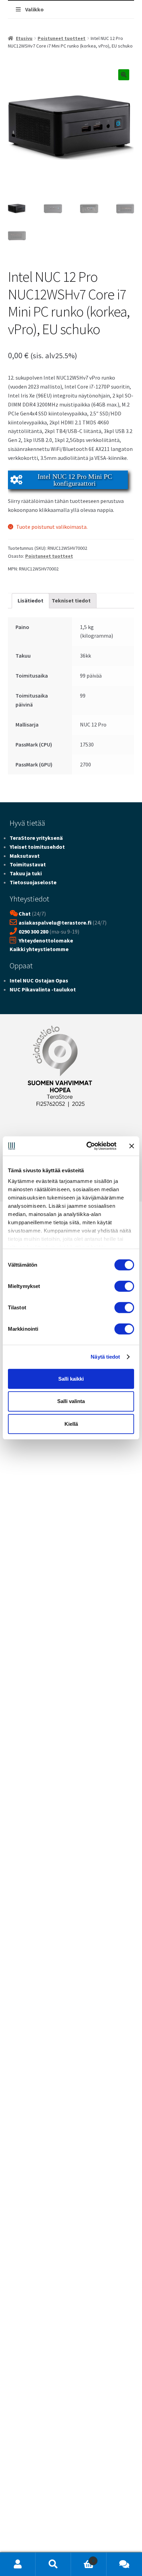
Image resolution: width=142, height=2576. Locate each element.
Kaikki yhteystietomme (39, 949)
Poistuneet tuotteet (62, 38)
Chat (25, 914)
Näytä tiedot (105, 1357)
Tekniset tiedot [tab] (71, 600)
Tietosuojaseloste (33, 882)
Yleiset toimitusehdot (37, 847)
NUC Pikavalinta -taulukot (43, 989)
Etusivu (24, 38)
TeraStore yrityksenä (36, 838)
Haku (53, 2564)
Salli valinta (71, 1401)
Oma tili (18, 2564)
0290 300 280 (33, 931)
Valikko (34, 9)
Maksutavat (25, 856)
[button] (124, 75)
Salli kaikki (71, 1378)
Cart (83, 2558)
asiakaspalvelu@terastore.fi (55, 923)
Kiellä (71, 1424)
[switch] (124, 1286)
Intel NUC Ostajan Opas (39, 980)
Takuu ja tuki (26, 873)
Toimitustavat (28, 864)
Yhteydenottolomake (46, 940)
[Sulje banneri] (132, 1146)
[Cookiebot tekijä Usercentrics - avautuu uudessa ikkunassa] (88, 1146)
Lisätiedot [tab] (31, 600)
